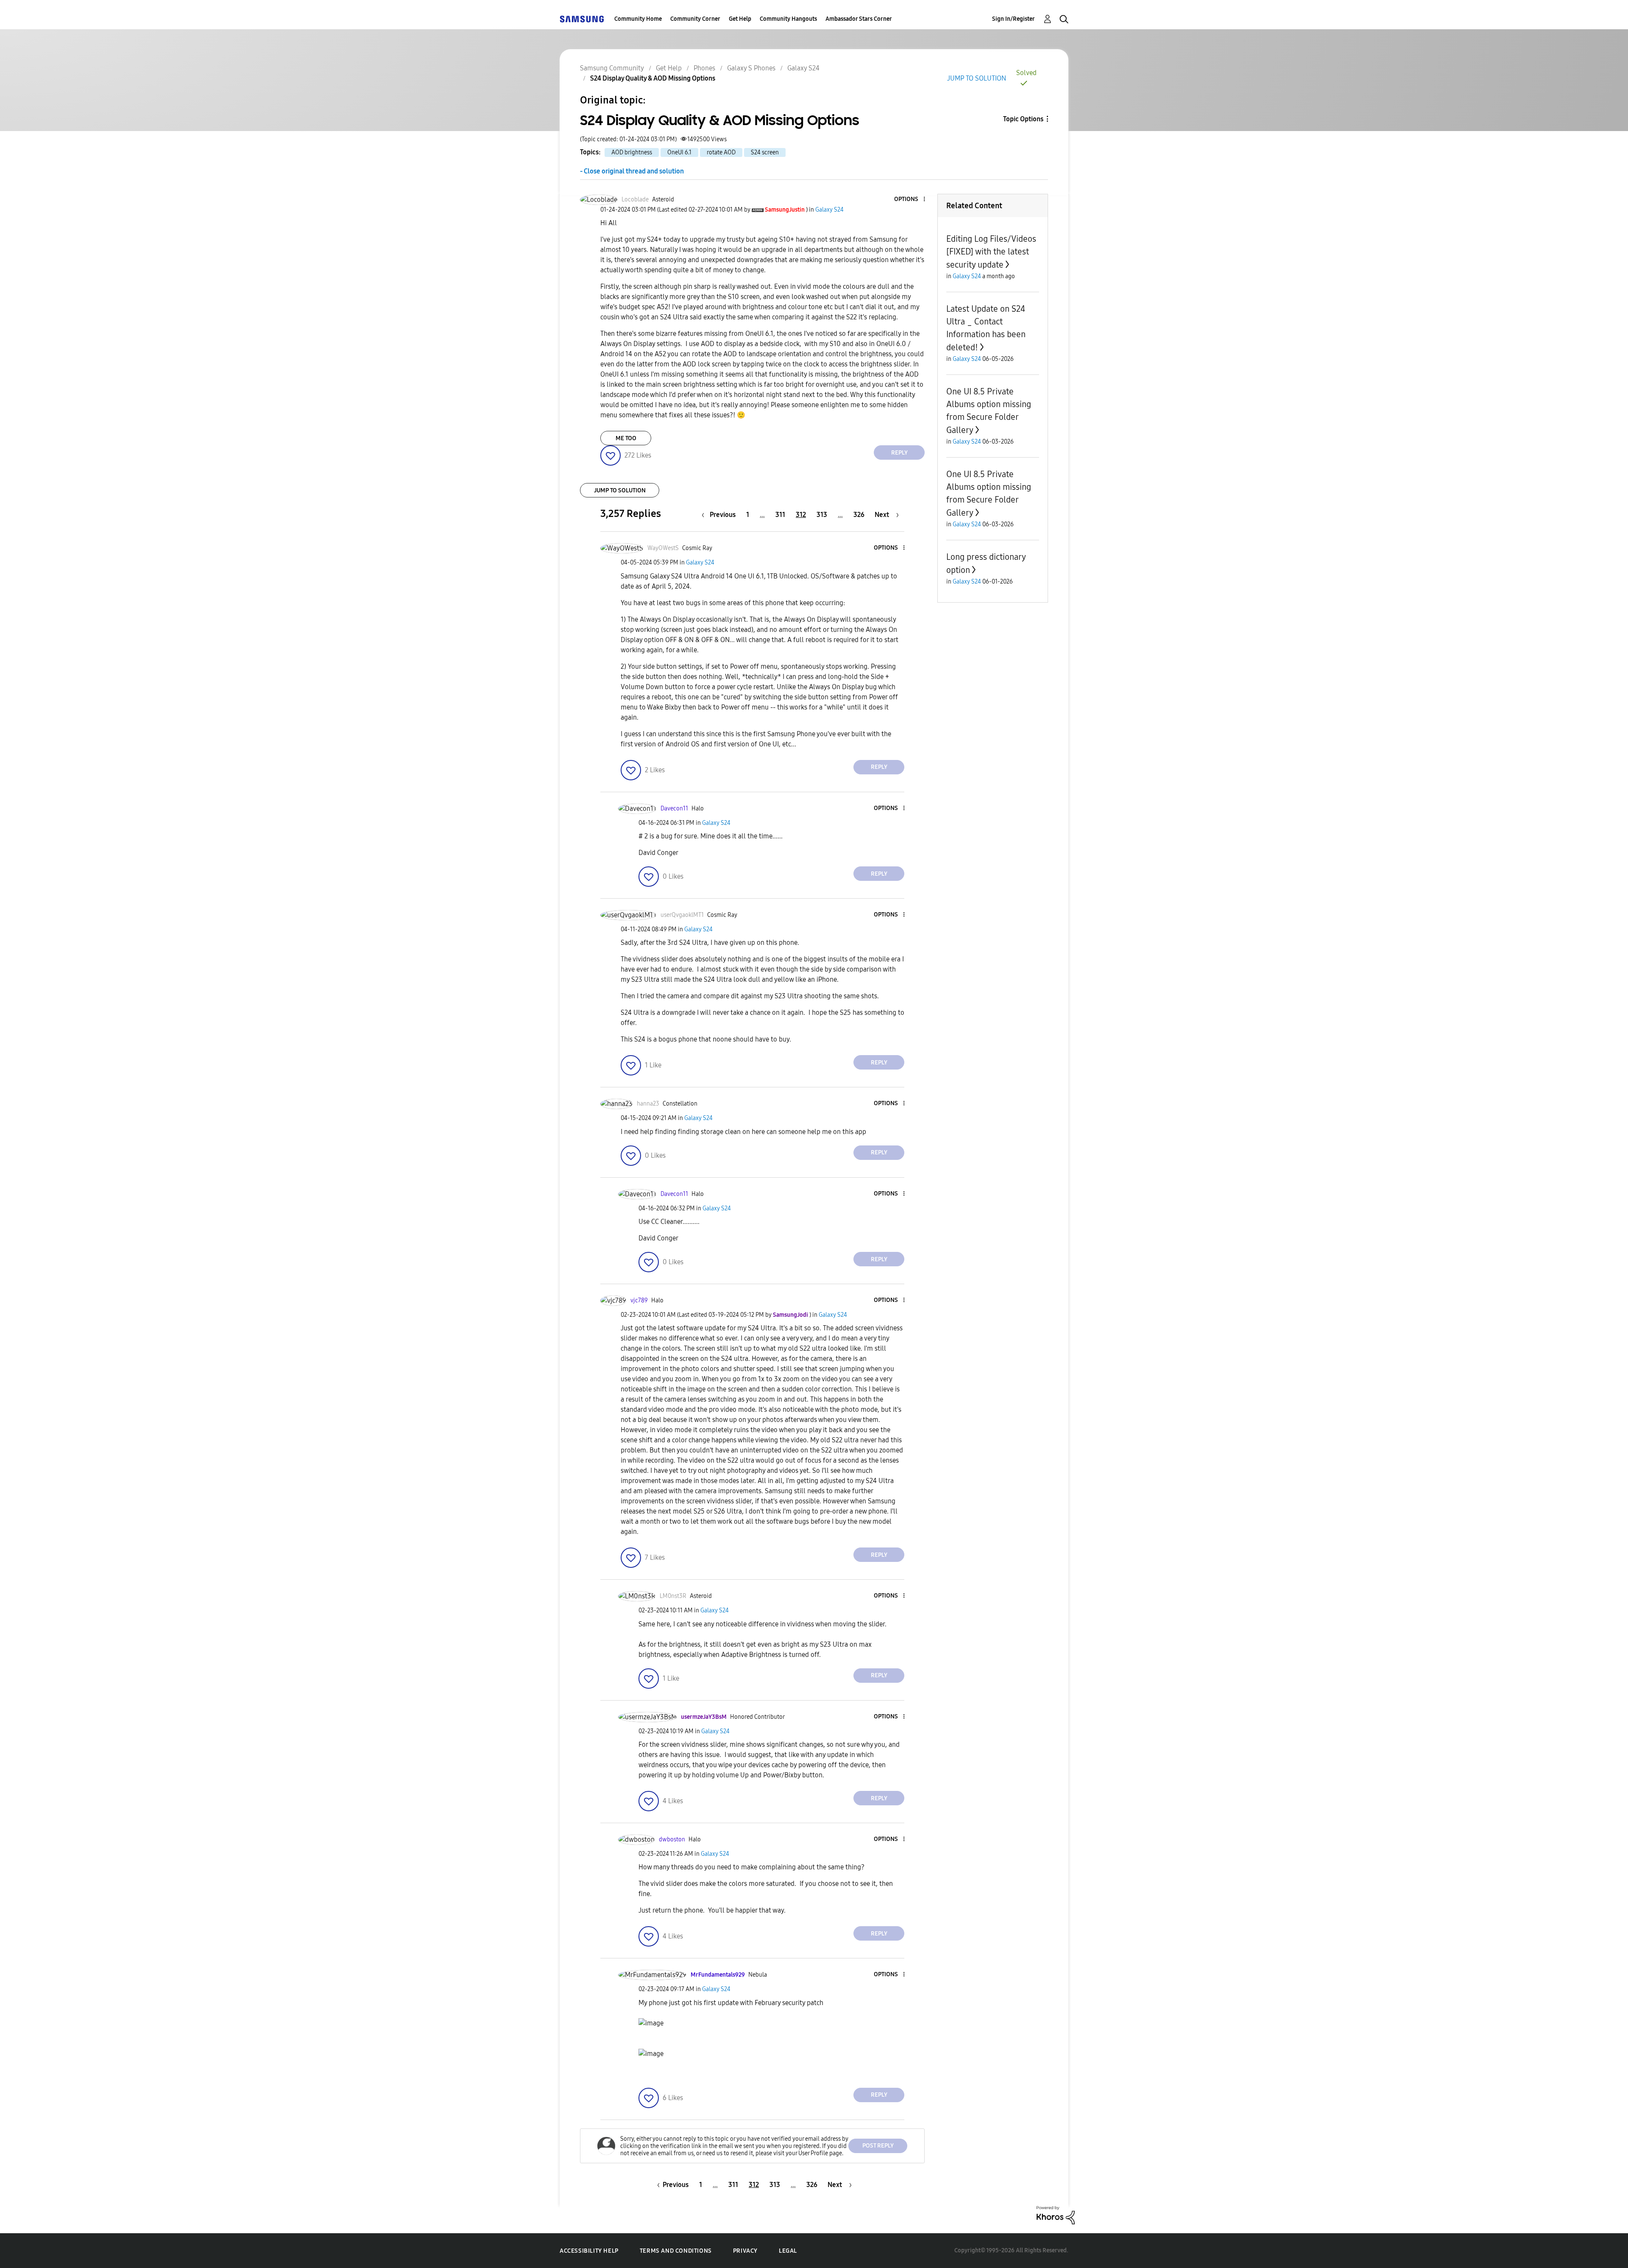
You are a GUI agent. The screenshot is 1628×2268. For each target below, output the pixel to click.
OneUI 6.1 (679, 152)
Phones (704, 68)
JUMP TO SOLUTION (977, 78)
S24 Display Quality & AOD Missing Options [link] (653, 78)
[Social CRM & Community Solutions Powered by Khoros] (1056, 2215)
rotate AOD (721, 152)
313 (822, 515)
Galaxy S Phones (751, 68)
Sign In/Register (1013, 19)
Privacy (745, 2251)
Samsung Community (612, 68)
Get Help (740, 19)
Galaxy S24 (803, 68)
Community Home (638, 19)
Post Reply (878, 2146)
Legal (788, 2251)
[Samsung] (582, 19)
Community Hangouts (788, 19)
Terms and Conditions (676, 2251)
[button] (910, 200)
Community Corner (695, 19)
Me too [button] (626, 438)
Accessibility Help (589, 2251)
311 (780, 515)
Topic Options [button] (1023, 119)
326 (859, 515)
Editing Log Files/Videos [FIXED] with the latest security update (991, 252)
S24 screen (765, 152)
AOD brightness (632, 152)
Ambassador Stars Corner (859, 19)
